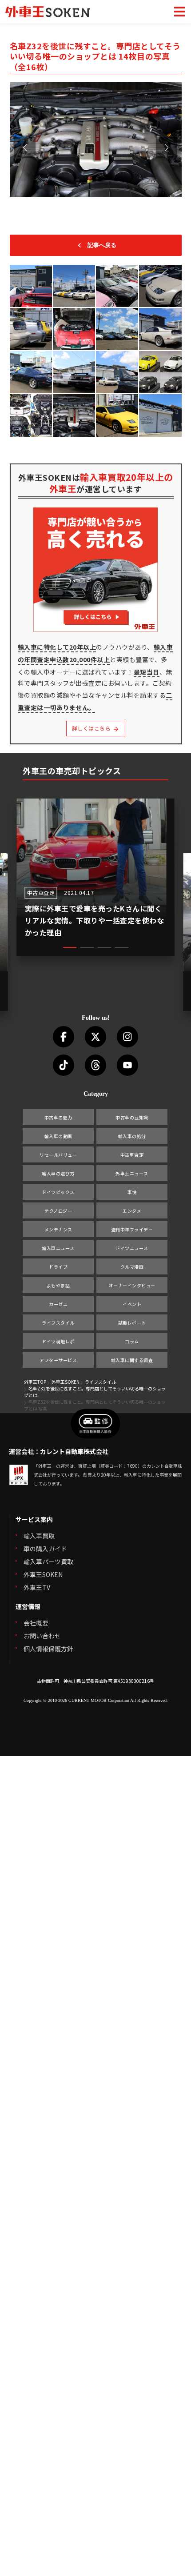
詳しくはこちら (92, 728)
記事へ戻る (102, 245)
